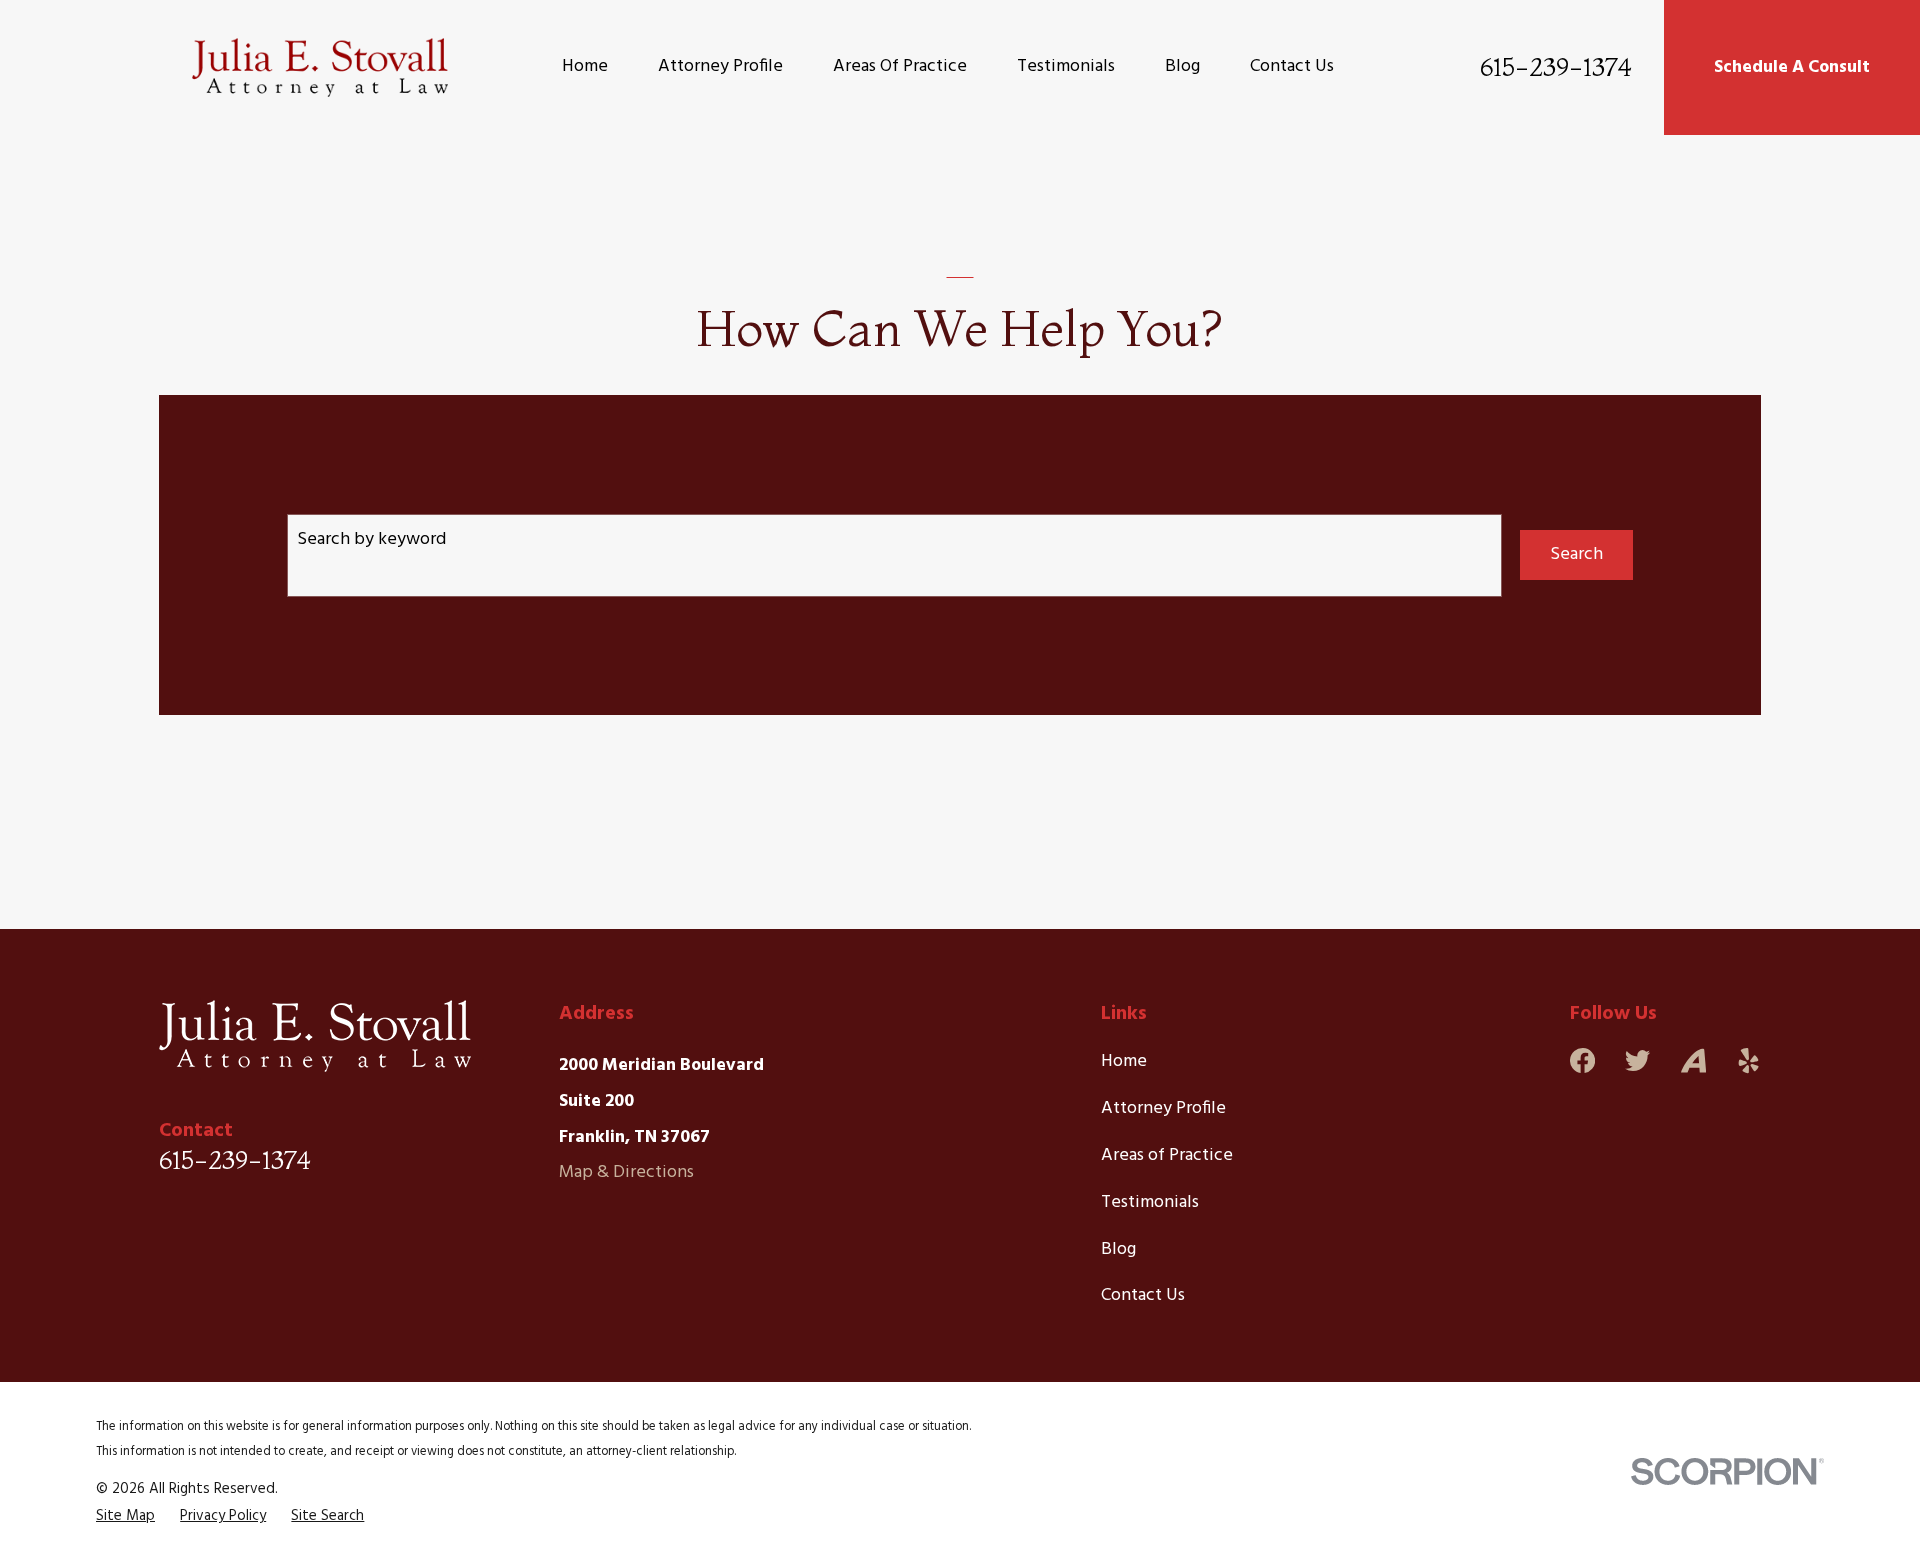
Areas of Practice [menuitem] (900, 66)
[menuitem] (125, 1516)
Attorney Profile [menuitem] (720, 66)
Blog (1118, 1249)
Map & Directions (626, 1172)
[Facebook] (1582, 1060)
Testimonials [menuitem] (1066, 66)
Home (1124, 1061)
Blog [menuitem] (1182, 66)
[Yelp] (1748, 1060)
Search (1576, 554)
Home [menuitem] (585, 66)
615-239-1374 (1556, 67)
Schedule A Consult (1792, 67)
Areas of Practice (1167, 1155)
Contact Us (1143, 1295)
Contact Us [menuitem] (1292, 66)
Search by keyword (371, 539)
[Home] (320, 67)
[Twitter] (1637, 1060)
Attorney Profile (1163, 1108)
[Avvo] (1693, 1060)
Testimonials (1150, 1202)
